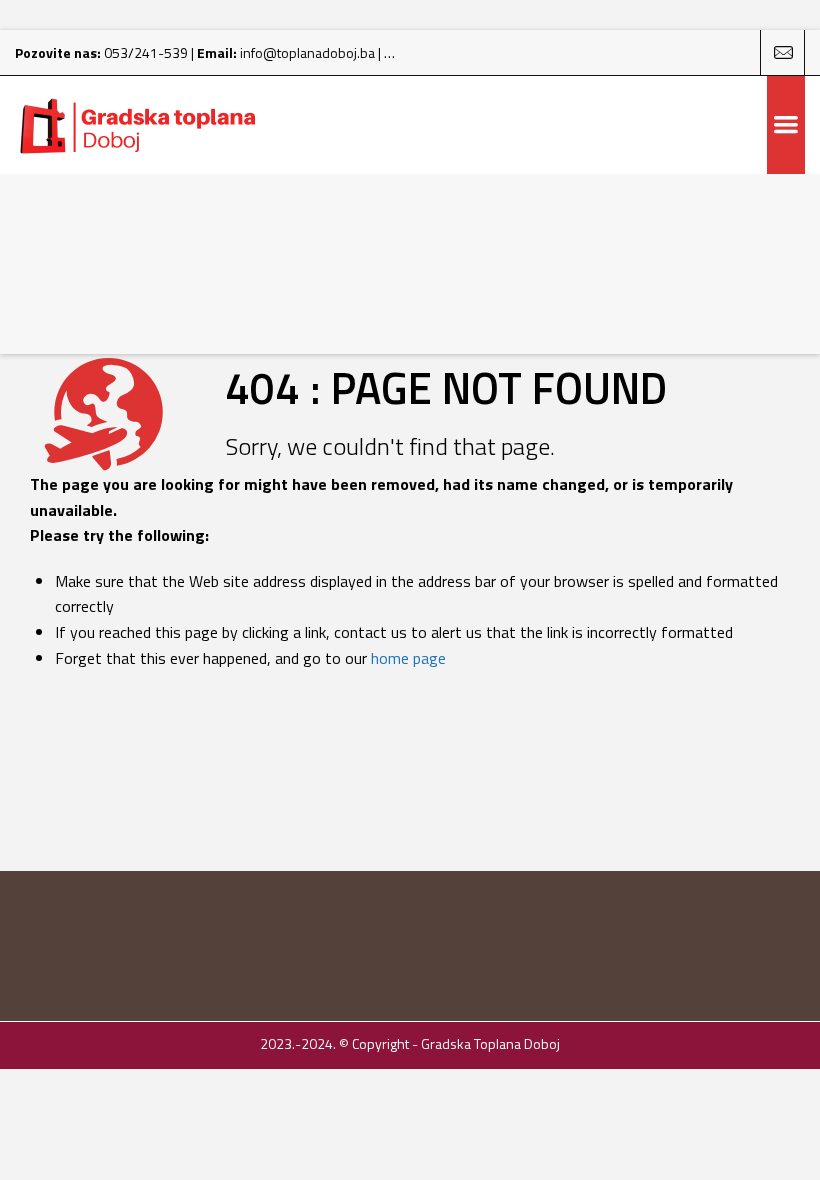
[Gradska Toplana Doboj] (140, 125)
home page (408, 658)
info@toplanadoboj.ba (307, 52)
